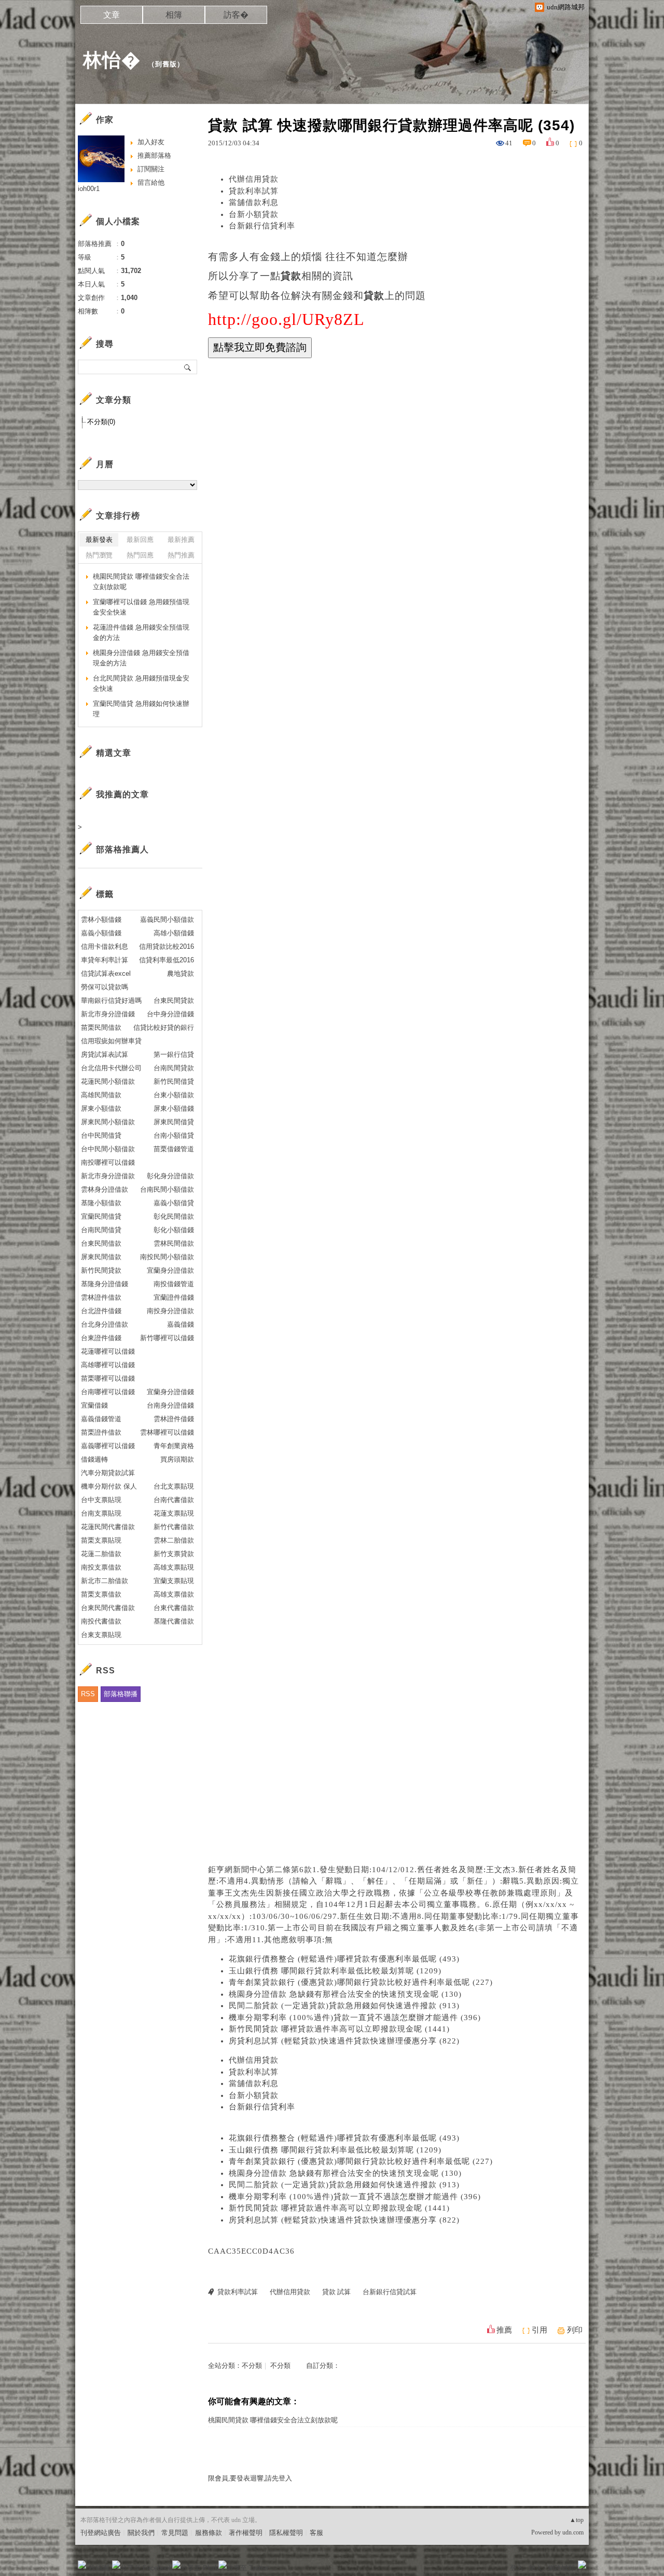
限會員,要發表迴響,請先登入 (250, 2478)
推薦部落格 (154, 155)
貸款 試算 (336, 2292)
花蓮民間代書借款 (108, 1527)
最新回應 (140, 540)
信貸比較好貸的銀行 (164, 1027)
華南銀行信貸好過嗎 (111, 1000)
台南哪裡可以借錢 (108, 1392)
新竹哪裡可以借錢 (167, 1338)
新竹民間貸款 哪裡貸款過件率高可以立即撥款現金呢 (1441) (339, 2029)
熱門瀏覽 (99, 555)
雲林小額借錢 (101, 919)
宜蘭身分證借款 (170, 1270)
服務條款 (209, 2533)
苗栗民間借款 (101, 1027)
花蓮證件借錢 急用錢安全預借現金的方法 (141, 632)
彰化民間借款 (174, 1216)
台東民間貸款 (174, 1000)
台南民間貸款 (174, 1068)
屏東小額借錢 (174, 1108)
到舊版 (166, 64)
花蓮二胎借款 (101, 1554)
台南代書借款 (174, 1500)
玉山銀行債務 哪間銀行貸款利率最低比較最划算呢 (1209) (335, 1971)
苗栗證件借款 (101, 1432)
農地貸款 (181, 973)
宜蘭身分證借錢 (170, 1392)
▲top (577, 2520)
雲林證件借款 (101, 1297)
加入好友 (151, 142)
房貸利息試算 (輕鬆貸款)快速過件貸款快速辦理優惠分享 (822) (344, 2041)
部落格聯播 (121, 1694)
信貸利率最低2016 (167, 960)
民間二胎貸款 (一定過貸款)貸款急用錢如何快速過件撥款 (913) (344, 2006)
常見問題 (175, 2533)
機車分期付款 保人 (109, 1486)
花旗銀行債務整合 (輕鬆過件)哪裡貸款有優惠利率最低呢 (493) (344, 1959)
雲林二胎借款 (174, 1540)
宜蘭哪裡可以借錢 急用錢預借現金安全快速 (141, 607)
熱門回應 (140, 555)
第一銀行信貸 (174, 1054)
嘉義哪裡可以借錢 (108, 1446)
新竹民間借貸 (174, 1081)
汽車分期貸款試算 (108, 1473)
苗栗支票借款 (101, 1594)
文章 (112, 15)
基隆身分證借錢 (105, 1284)
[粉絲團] (82, 2565)
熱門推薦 (181, 555)
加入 (535, 2568)
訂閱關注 (151, 169)
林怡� (112, 60)
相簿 (174, 15)
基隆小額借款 (101, 1203)
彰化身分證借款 (170, 1176)
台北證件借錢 (101, 1311)
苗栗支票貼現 (101, 1540)
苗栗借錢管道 (174, 1149)
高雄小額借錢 (174, 933)
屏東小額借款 (101, 1108)
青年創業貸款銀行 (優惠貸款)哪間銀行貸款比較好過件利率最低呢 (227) (361, 1982)
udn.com (573, 2532)
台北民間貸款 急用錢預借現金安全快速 (141, 683)
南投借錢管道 (174, 1284)
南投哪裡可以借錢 (108, 1162)
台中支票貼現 (101, 1500)
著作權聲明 (246, 2533)
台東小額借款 (174, 1095)
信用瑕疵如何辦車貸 (111, 1041)
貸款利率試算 (254, 191)
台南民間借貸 (101, 1230)
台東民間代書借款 (108, 1608)
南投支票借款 (101, 1567)
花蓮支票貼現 (174, 1513)
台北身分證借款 (105, 1324)
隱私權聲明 (286, 2533)
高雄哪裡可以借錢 (108, 1365)
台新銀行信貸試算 (390, 2292)
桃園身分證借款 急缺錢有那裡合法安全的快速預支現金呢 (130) (345, 1994)
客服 (316, 2533)
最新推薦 (181, 540)
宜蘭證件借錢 (174, 1297)
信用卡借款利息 (105, 946)
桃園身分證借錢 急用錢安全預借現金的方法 (141, 658)
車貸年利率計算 (105, 960)
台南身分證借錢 (170, 1405)
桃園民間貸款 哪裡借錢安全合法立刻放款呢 (273, 2420)
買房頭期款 (177, 1459)
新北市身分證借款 (108, 1176)
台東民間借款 (101, 1243)
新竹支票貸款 (174, 1554)
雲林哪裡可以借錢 (167, 1432)
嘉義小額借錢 (101, 933)
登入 (517, 2568)
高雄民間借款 (101, 1095)
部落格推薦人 (122, 849)
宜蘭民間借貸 (101, 1216)
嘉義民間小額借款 (167, 919)
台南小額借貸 (174, 1135)
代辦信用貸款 (254, 179)
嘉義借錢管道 (101, 1419)
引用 (539, 2330)
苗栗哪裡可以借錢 (108, 1378)
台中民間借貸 (101, 1135)
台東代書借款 (174, 1608)
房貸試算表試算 (105, 1054)
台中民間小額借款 (108, 1149)
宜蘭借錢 (94, 1405)
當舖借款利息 (254, 202)
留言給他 (151, 182)
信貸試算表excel (106, 973)
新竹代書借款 (174, 1527)
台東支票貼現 (101, 1635)
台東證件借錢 (101, 1338)
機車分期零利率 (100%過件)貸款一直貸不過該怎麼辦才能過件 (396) (355, 2018)
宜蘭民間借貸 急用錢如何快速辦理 (141, 709)
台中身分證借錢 (170, 1014)
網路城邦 (561, 2568)
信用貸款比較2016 (167, 946)
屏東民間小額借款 (108, 1122)
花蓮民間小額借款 (108, 1081)
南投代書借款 (101, 1621)
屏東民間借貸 (174, 1122)
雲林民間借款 (174, 1243)
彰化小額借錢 (174, 1230)
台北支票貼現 (174, 1486)
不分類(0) (101, 422)
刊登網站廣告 (101, 2533)
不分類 (252, 2366)
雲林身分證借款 (105, 1189)
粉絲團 (99, 2568)
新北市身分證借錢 (108, 1014)
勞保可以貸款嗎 (105, 987)
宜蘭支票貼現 (174, 1581)
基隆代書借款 (174, 1621)
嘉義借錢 (181, 1324)
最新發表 (99, 540)
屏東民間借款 (101, 1257)
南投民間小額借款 (167, 1257)
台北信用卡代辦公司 (111, 1068)
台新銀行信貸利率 (262, 226)
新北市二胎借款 (105, 1581)
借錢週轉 (94, 1459)
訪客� (236, 15)
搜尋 (188, 367)
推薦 (504, 2330)
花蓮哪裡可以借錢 (108, 1351)
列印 (575, 2330)
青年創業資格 (174, 1446)
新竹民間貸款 (101, 1270)
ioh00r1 (89, 189)
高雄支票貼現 (174, 1567)
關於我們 (141, 2533)
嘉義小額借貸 (174, 1203)
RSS (88, 1694)
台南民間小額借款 (167, 1189)
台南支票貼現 (101, 1513)
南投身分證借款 (170, 1311)
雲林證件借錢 (174, 1419)
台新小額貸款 (254, 214)
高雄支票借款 (174, 1594)
